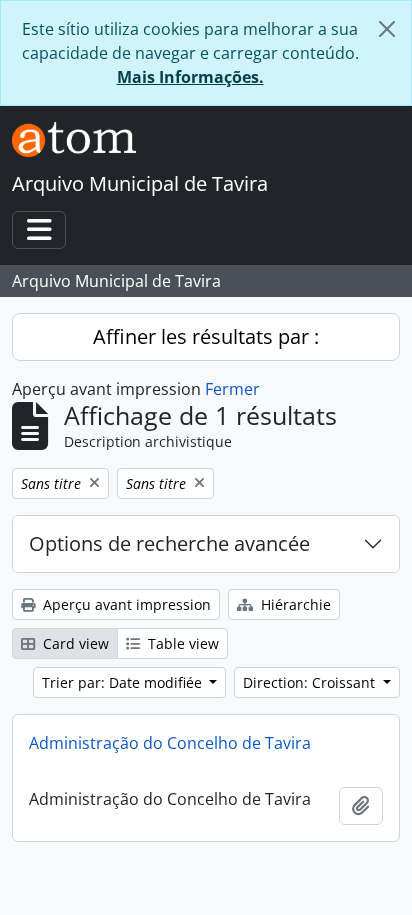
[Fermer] (387, 29)
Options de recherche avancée (169, 543)
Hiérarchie (294, 604)
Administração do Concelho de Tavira (170, 743)
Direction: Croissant (311, 682)
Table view (181, 643)
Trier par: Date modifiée (124, 682)
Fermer (232, 389)
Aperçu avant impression (125, 604)
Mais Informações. (190, 77)
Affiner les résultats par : (206, 336)
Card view (74, 643)
